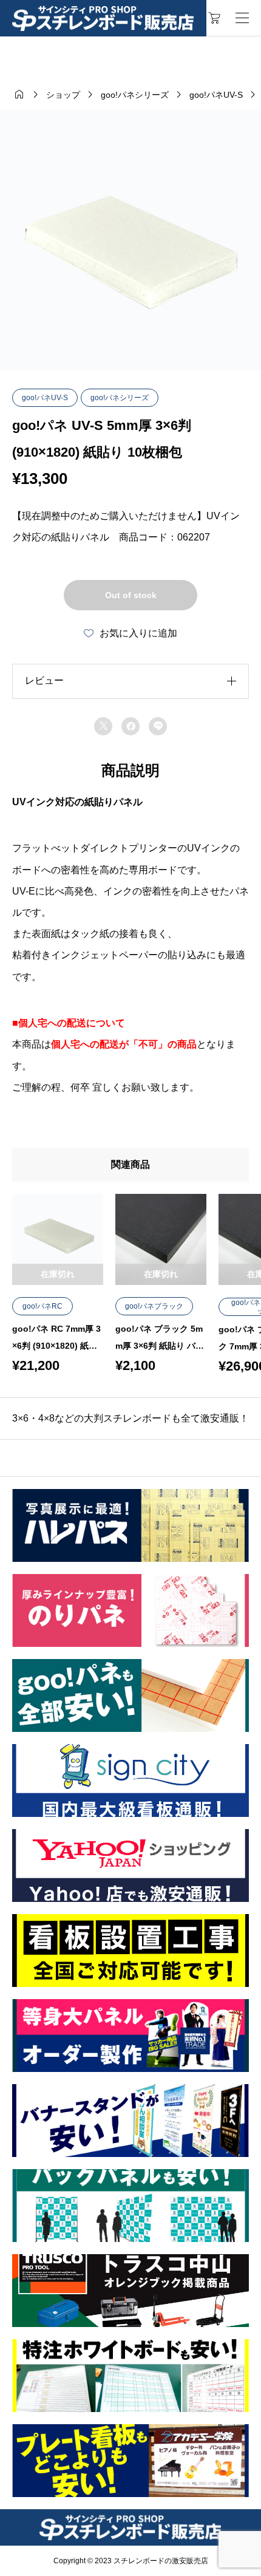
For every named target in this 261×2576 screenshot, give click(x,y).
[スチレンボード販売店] (103, 19)
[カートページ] (215, 18)
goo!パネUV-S (45, 398)
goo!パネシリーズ (120, 398)
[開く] (242, 18)
